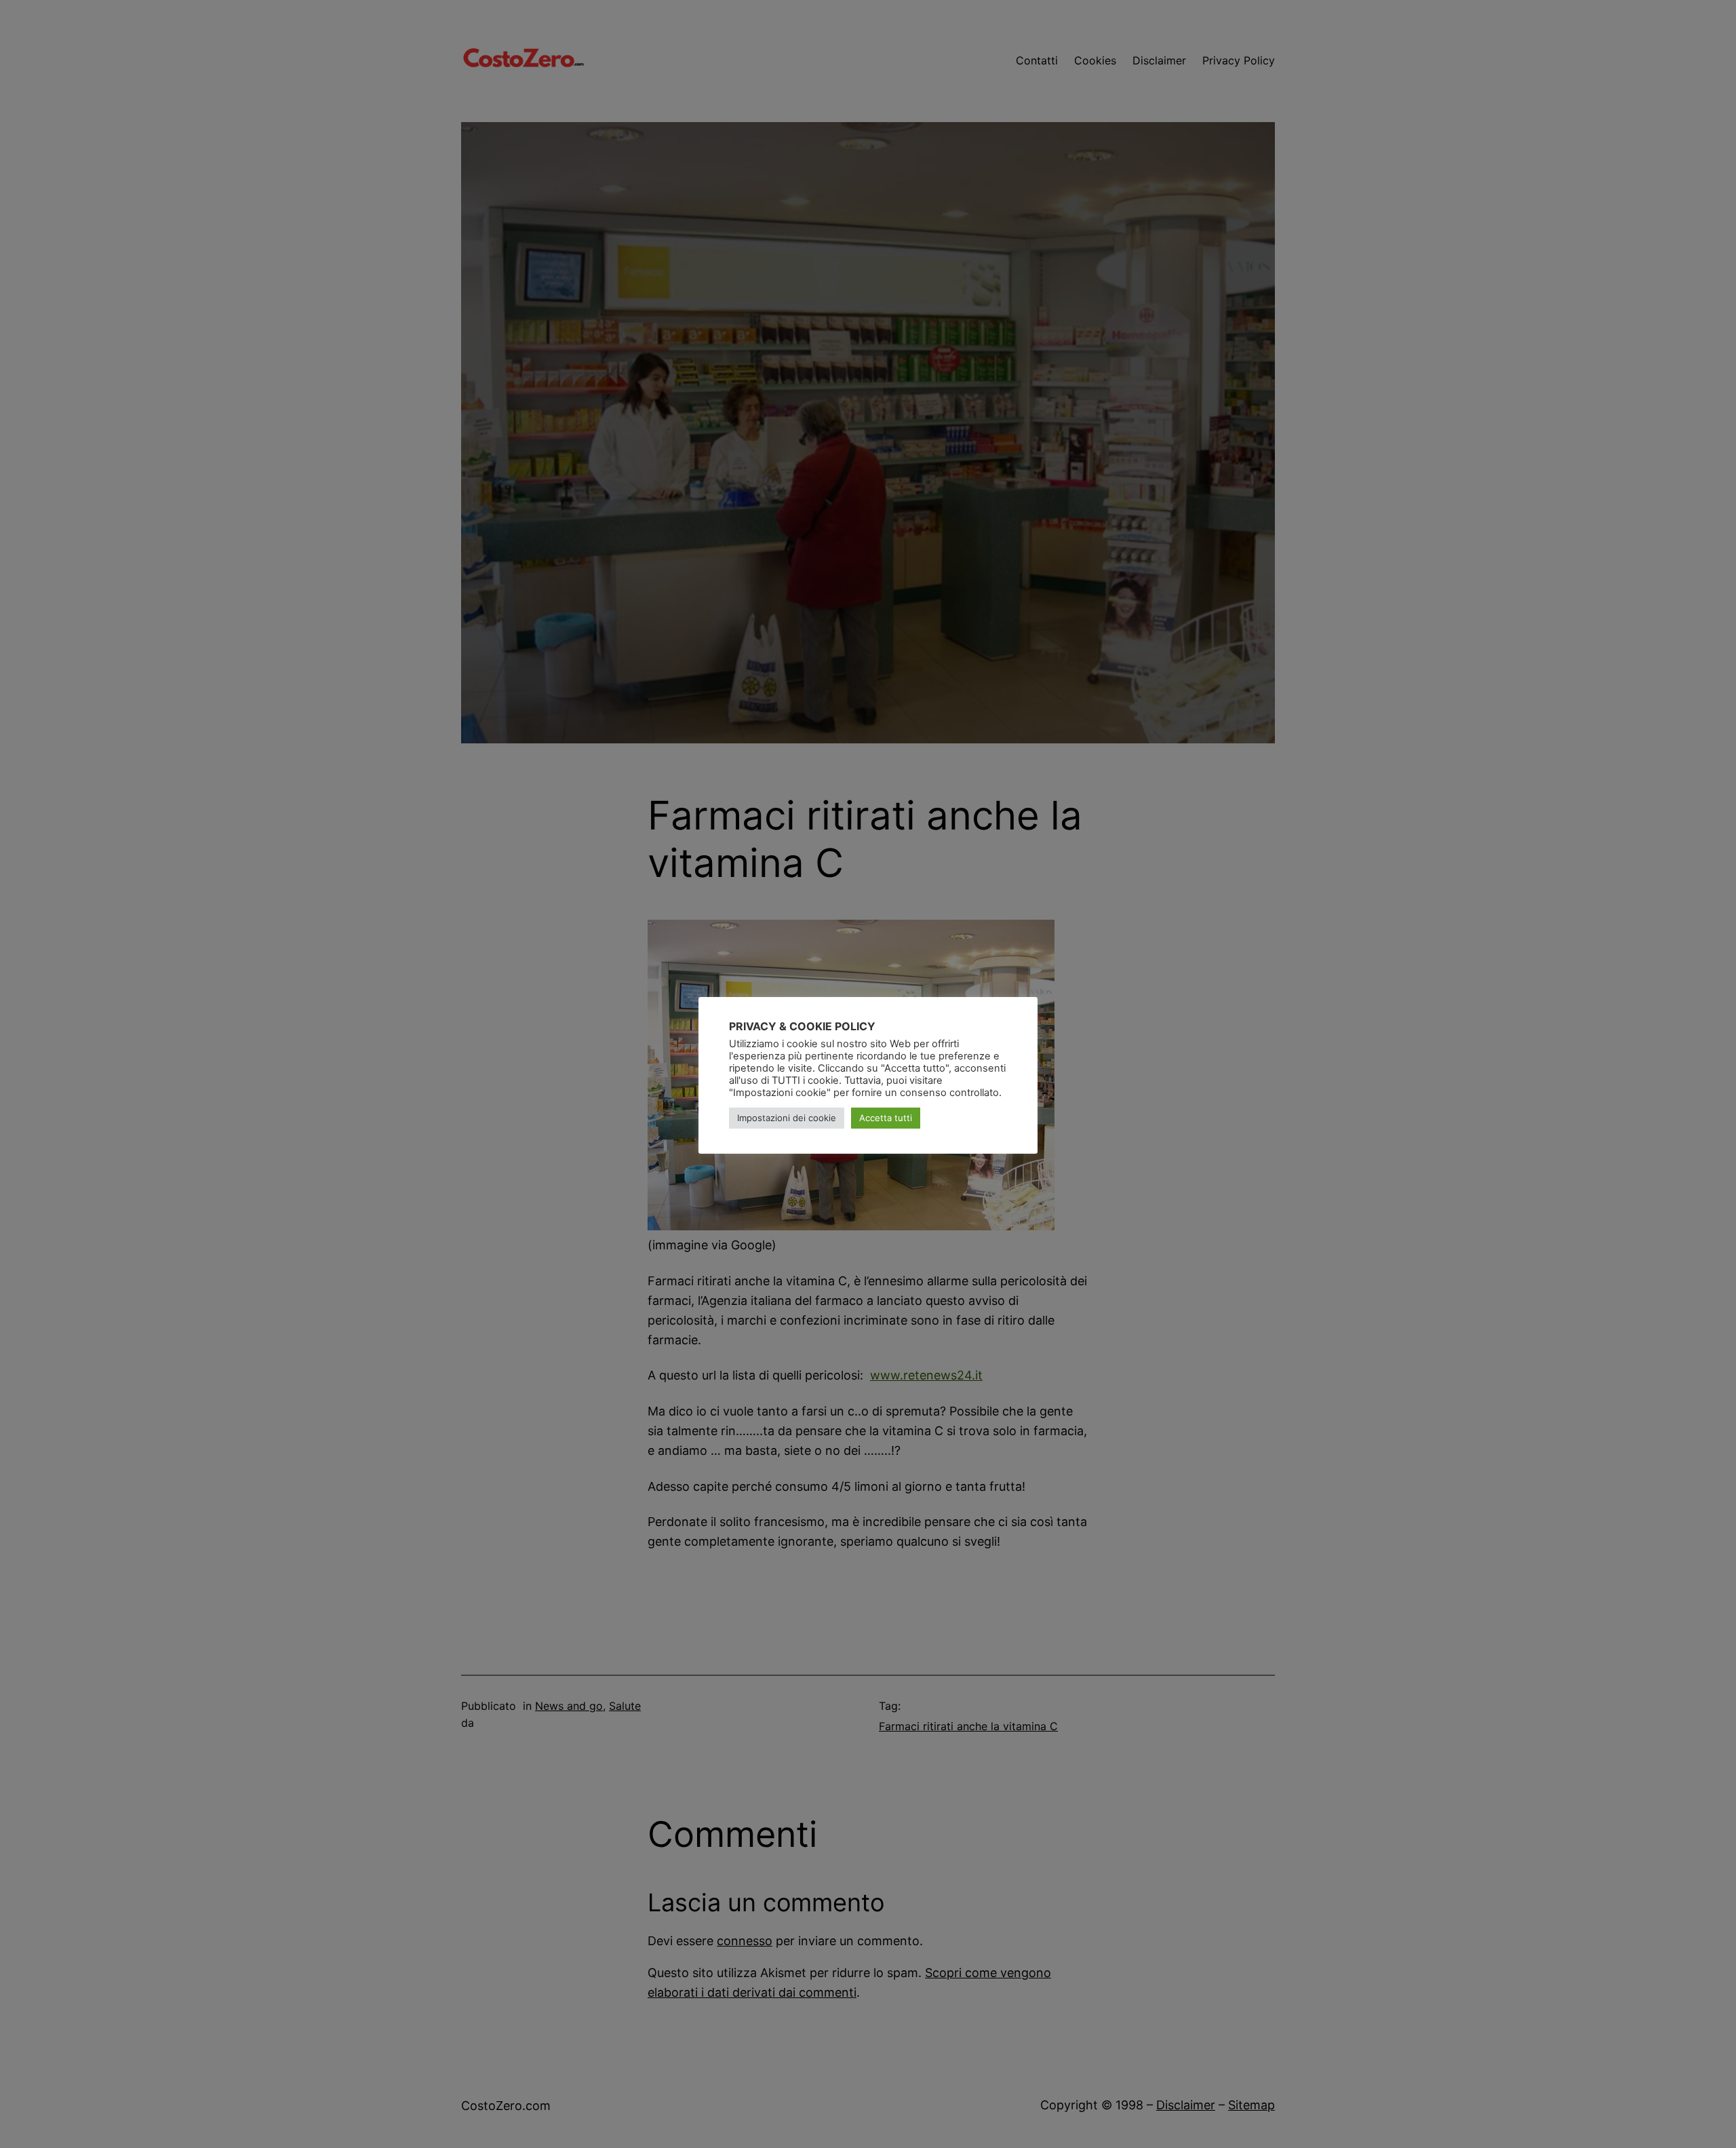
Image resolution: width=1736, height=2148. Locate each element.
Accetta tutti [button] (886, 1118)
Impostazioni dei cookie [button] (787, 1118)
